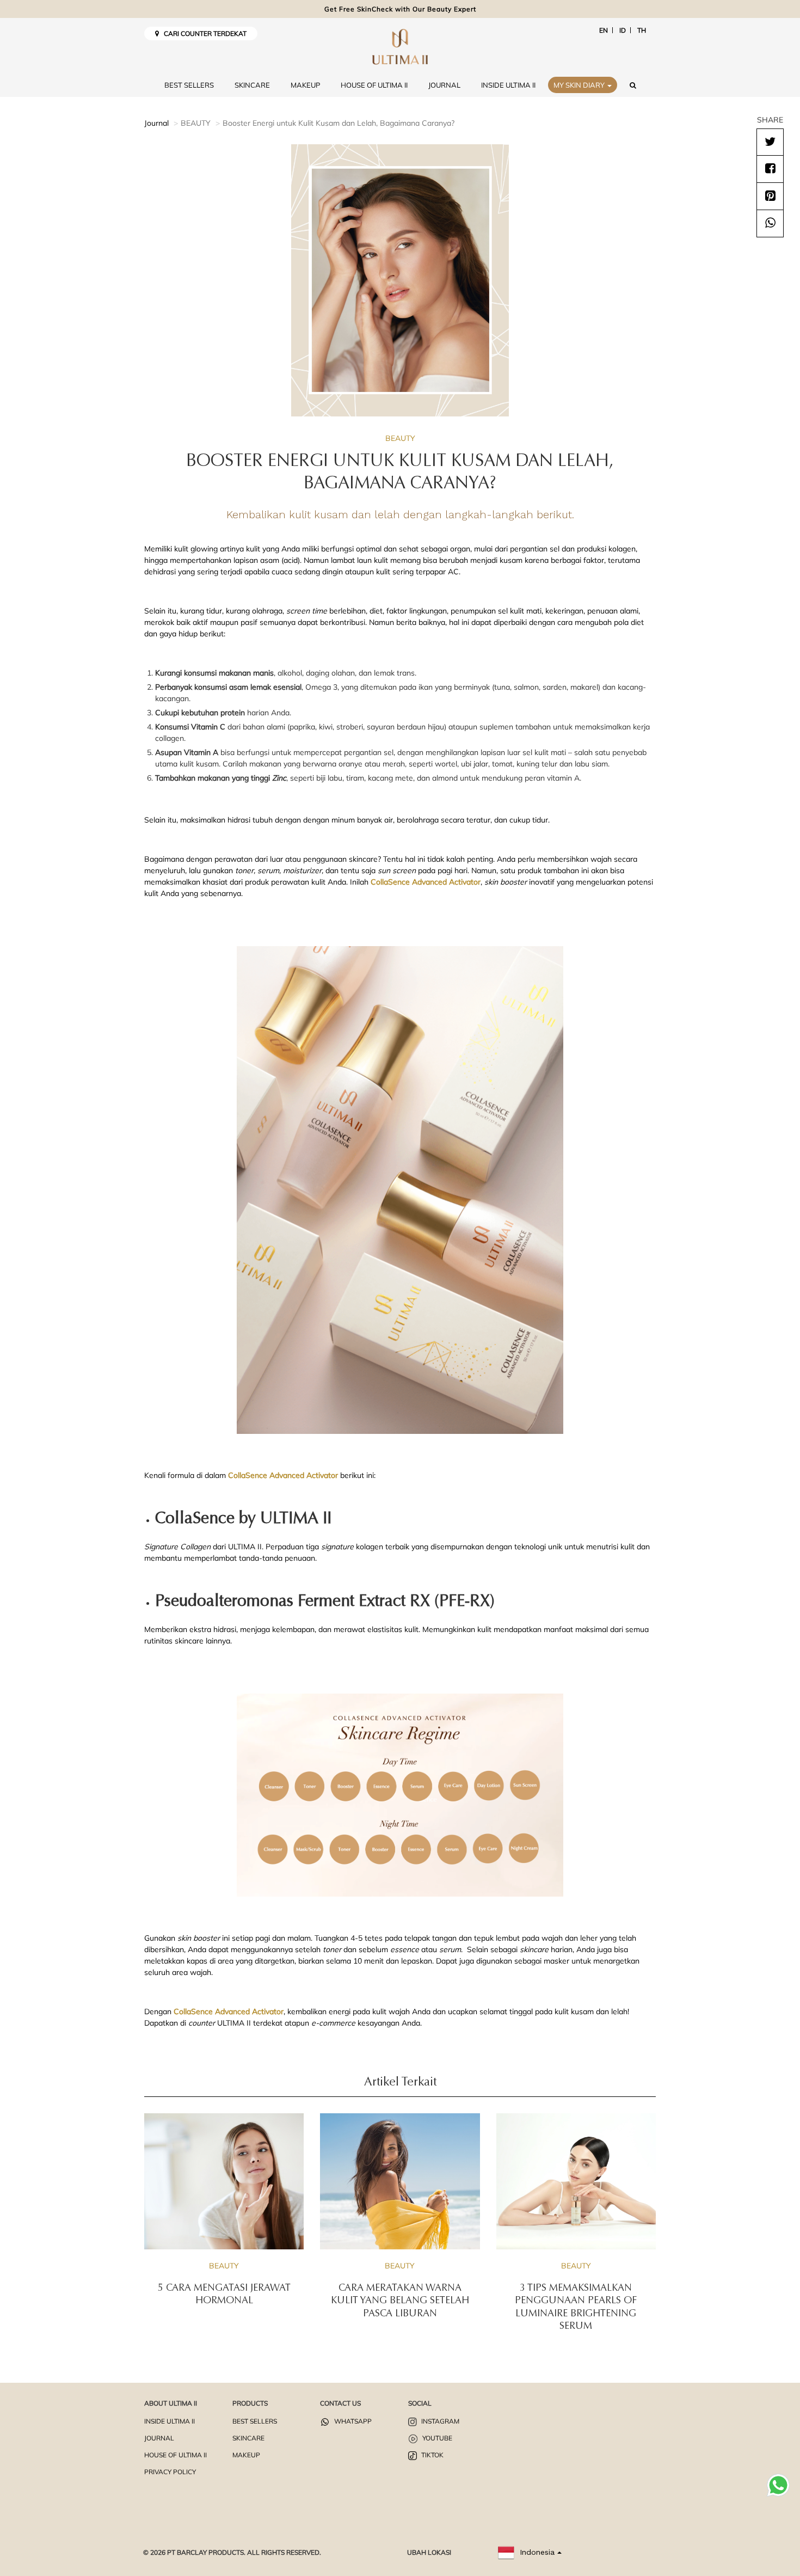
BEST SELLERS (189, 85)
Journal (156, 123)
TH (642, 30)
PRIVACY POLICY (170, 2472)
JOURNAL (444, 85)
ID (623, 30)
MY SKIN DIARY (580, 85)
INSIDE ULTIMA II (508, 85)
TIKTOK (432, 2455)
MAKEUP (305, 85)
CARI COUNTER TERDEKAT (203, 33)
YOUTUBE (436, 2438)
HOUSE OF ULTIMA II (374, 85)
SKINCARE (252, 85)
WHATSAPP (352, 2421)
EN (604, 30)
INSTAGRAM (439, 2421)
